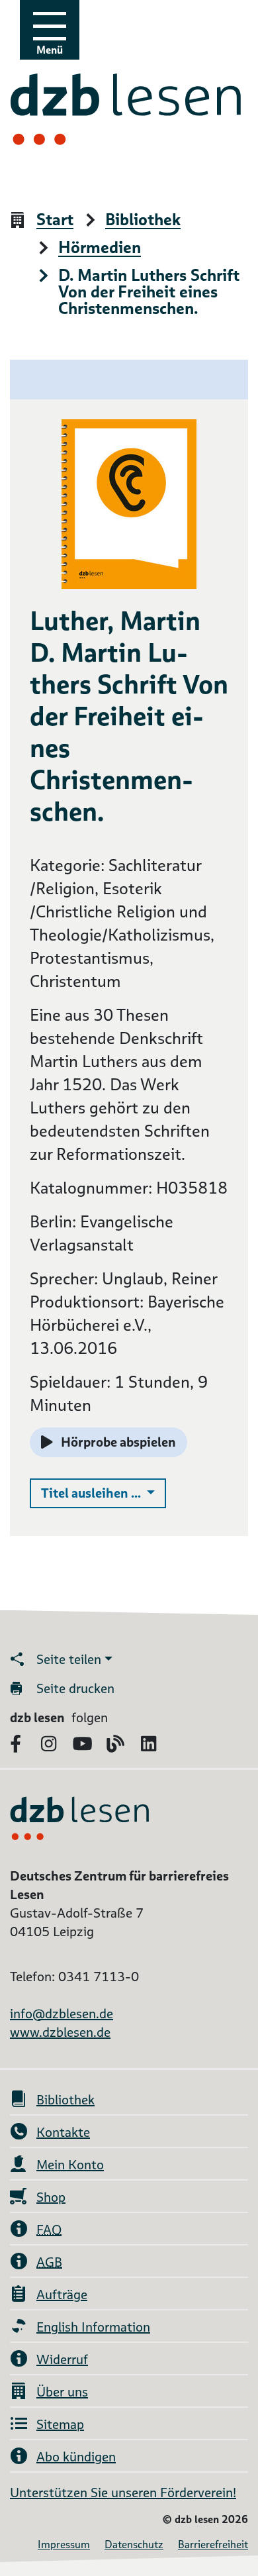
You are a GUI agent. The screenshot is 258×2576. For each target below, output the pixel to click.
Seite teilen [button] (69, 1659)
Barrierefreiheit (213, 2545)
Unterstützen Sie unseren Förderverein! (123, 2493)
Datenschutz (134, 2545)
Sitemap (60, 2424)
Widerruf (62, 2359)
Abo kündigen (76, 2457)
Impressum (64, 2545)
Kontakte (63, 2132)
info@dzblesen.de (62, 2014)
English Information (93, 2327)
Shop (51, 2197)
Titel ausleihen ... (104, 1493)
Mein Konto (70, 2165)
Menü (50, 50)
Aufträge (62, 2294)
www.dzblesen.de (60, 2032)
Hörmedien (100, 248)
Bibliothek (143, 220)
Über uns (62, 2392)
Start (55, 220)
